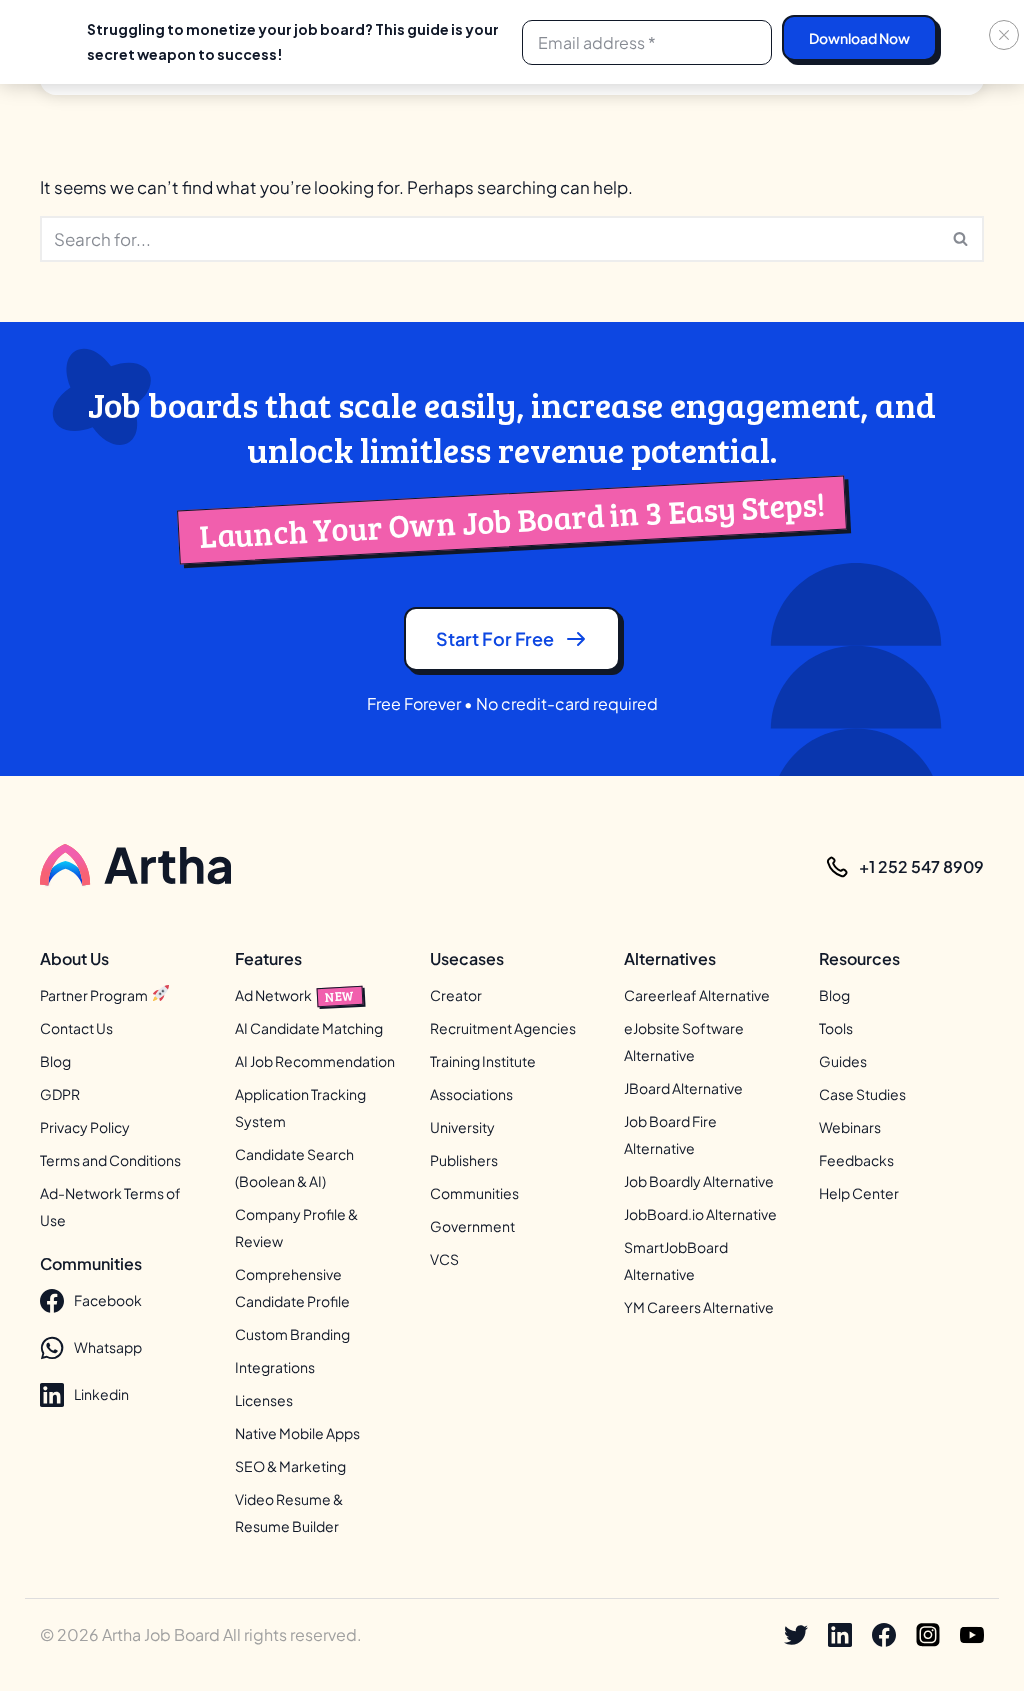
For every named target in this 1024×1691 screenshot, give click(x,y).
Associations (471, 1094)
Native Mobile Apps (297, 1433)
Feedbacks (856, 1160)
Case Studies (862, 1094)
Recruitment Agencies (503, 1028)
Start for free (495, 638)
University (462, 1127)
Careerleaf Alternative (697, 995)
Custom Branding (292, 1334)
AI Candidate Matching (309, 1028)
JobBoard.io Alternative (700, 1214)
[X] (796, 1635)
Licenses (264, 1400)
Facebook (108, 1300)
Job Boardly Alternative (699, 1181)
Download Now (859, 38)
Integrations (275, 1367)
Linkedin (101, 1394)
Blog (55, 1061)
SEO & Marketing (290, 1466)
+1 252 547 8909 (921, 866)
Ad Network (295, 995)
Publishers (464, 1160)
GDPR (60, 1094)
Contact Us (76, 1028)
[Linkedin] (840, 1635)
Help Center (859, 1193)
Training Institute (483, 1061)
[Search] (961, 239)
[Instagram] (928, 1635)
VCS (444, 1259)
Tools (836, 1028)
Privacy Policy (85, 1127)
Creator (456, 995)
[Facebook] (884, 1635)
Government (472, 1226)
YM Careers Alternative (699, 1307)
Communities (474, 1193)
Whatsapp (108, 1347)
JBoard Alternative (683, 1088)
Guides (843, 1061)
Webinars (850, 1127)
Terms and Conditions (110, 1160)
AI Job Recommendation (315, 1061)
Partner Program (95, 995)
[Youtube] (972, 1635)
